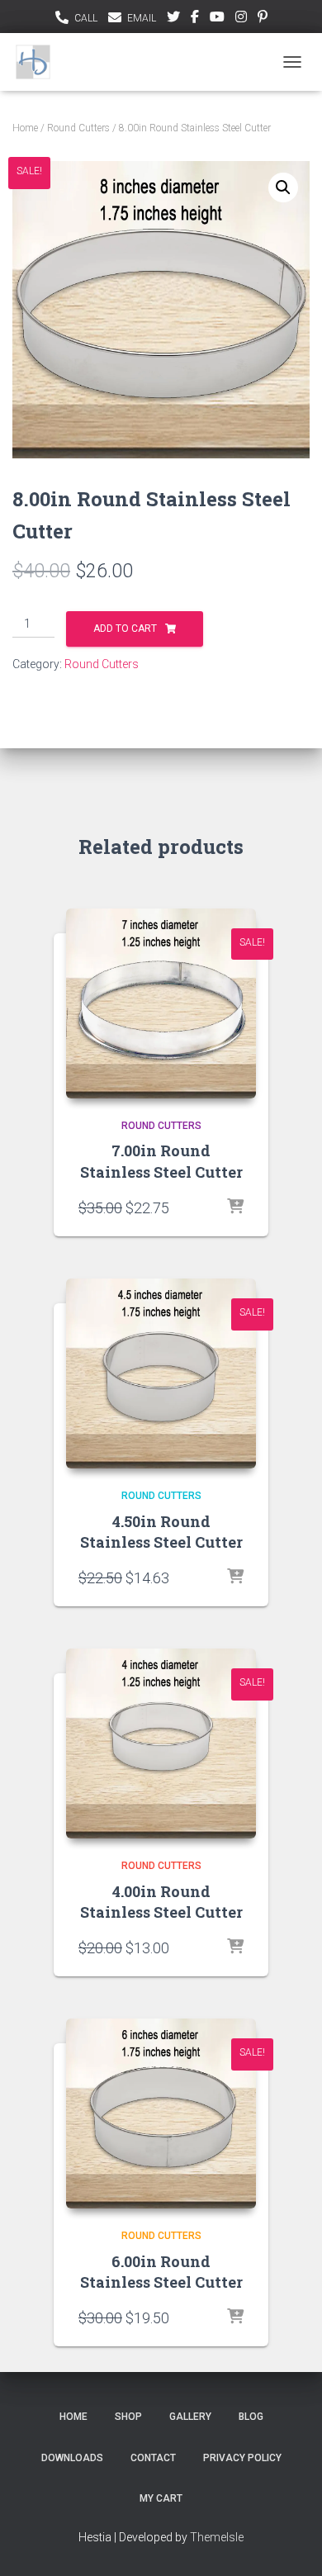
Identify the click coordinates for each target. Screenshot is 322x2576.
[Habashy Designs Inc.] (39, 62)
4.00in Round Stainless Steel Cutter (161, 1902)
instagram (241, 19)
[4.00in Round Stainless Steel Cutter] (161, 1743)
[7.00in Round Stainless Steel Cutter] (161, 1003)
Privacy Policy (242, 2458)
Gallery (190, 2417)
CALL (86, 18)
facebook (195, 19)
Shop (128, 2417)
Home (25, 128)
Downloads (72, 2458)
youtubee (217, 19)
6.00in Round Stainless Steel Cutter (161, 2272)
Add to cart (125, 629)
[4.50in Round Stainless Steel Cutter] (161, 1373)
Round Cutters (78, 128)
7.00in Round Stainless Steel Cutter (161, 1161)
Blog (251, 2417)
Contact (153, 2458)
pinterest (263, 19)
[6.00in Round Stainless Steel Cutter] (161, 2113)
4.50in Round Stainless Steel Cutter (161, 1532)
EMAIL (142, 18)
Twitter (173, 19)
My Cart (161, 2498)
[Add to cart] (235, 1207)
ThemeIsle (217, 2537)
